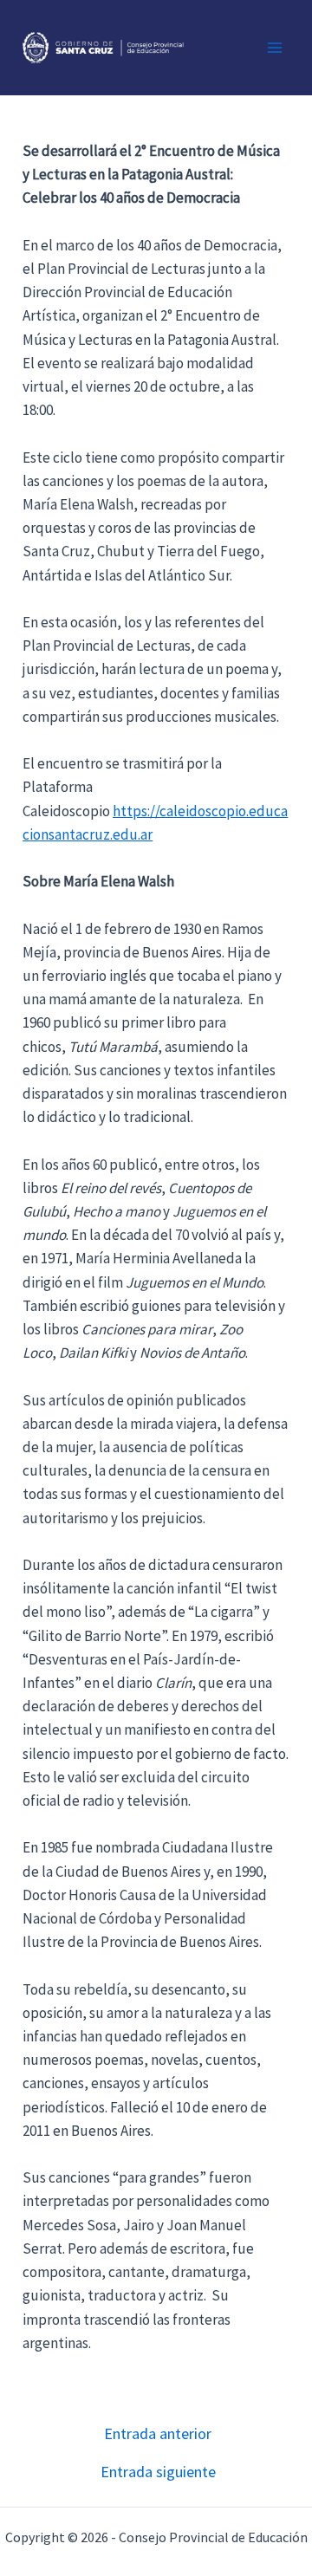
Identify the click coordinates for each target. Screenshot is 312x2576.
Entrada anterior (158, 2434)
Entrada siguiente (158, 2472)
